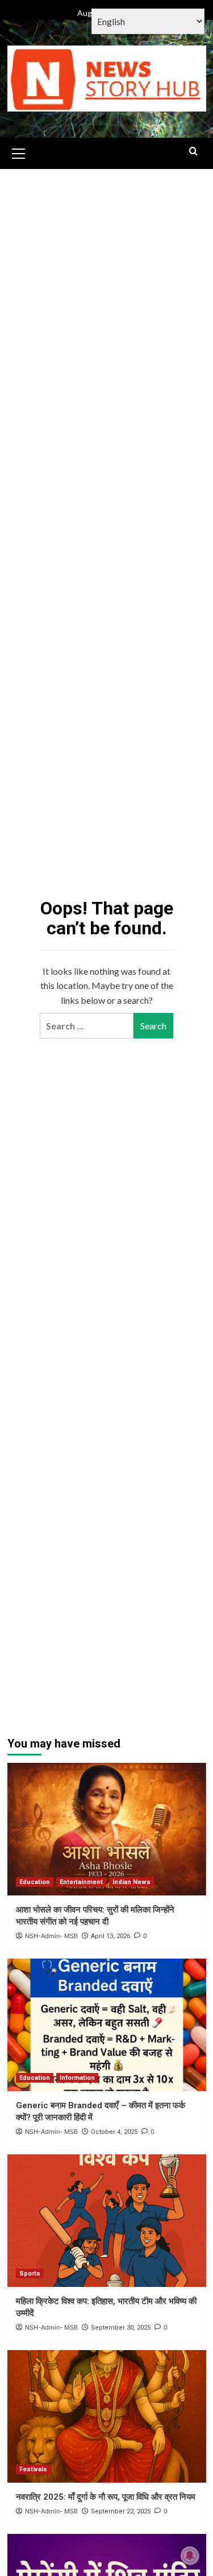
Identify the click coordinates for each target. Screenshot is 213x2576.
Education (35, 1882)
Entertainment (81, 1882)
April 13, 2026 (110, 1936)
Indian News (131, 1882)
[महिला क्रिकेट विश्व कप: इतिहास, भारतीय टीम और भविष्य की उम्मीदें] (107, 2221)
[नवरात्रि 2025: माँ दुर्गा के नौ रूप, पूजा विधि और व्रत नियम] (107, 2416)
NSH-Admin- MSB (51, 1936)
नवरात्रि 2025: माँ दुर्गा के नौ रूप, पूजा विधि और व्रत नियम (106, 2497)
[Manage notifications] (190, 2556)
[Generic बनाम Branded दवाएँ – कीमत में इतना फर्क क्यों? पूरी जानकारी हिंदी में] (107, 2025)
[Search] (193, 152)
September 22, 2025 (121, 2511)
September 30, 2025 (121, 2328)
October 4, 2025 (114, 2132)
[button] (19, 152)
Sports (30, 2274)
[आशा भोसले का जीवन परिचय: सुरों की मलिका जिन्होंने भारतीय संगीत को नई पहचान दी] (107, 1829)
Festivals (33, 2469)
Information (77, 2078)
